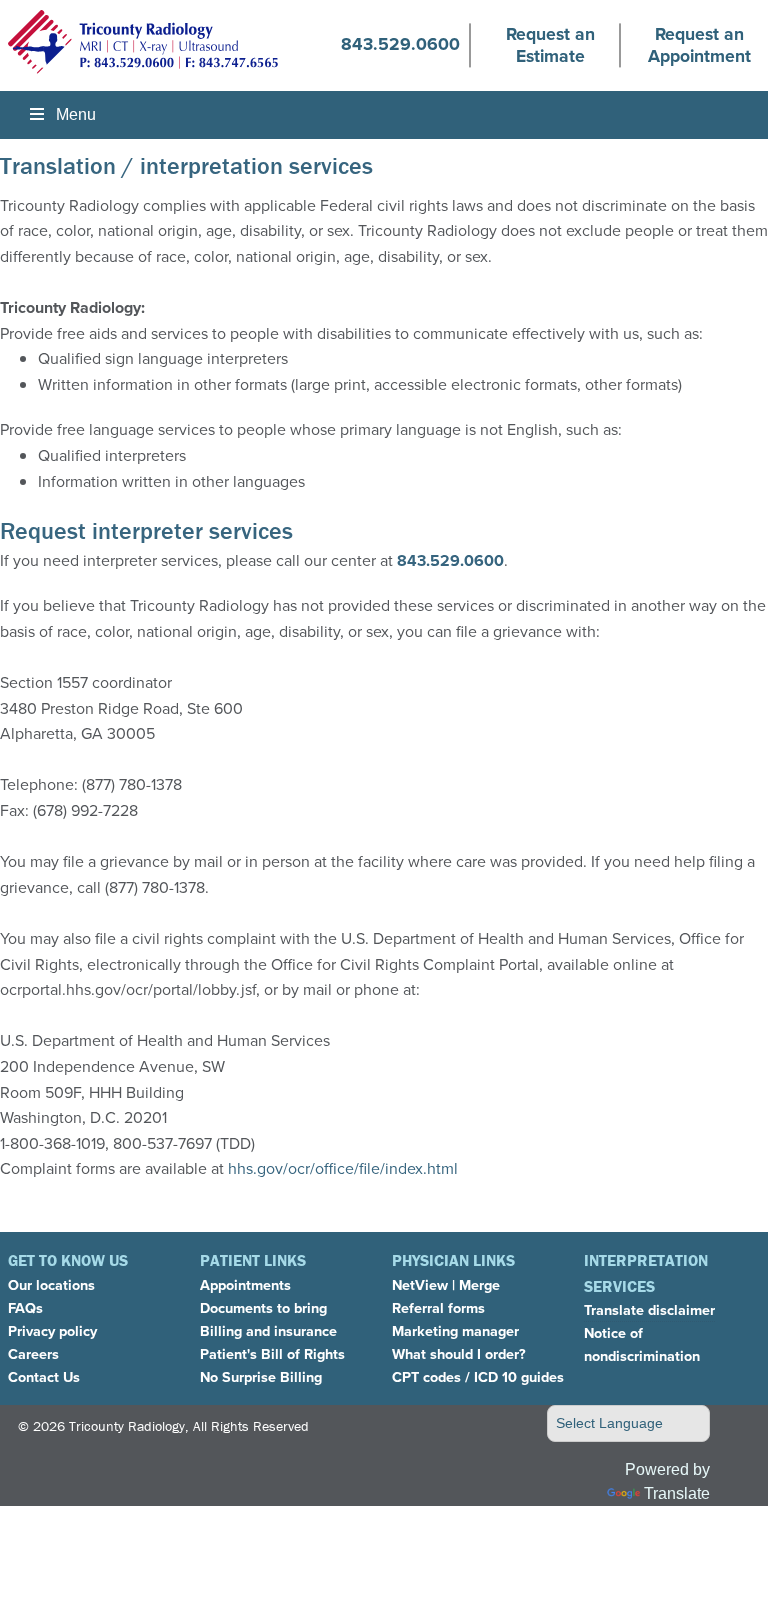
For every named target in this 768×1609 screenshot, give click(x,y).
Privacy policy (52, 1331)
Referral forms (438, 1308)
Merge (479, 1285)
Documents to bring (263, 1308)
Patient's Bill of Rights (272, 1354)
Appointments (245, 1285)
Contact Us (44, 1377)
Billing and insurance (268, 1331)
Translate (677, 1493)
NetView (420, 1285)
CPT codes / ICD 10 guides (478, 1377)
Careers (33, 1354)
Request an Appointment (699, 45)
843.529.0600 (400, 44)
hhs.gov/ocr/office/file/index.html (343, 1168)
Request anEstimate (550, 45)
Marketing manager (455, 1331)
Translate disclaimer (649, 1310)
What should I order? (459, 1354)
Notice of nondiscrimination (642, 1344)
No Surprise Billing (261, 1377)
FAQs (25, 1308)
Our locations (51, 1285)
